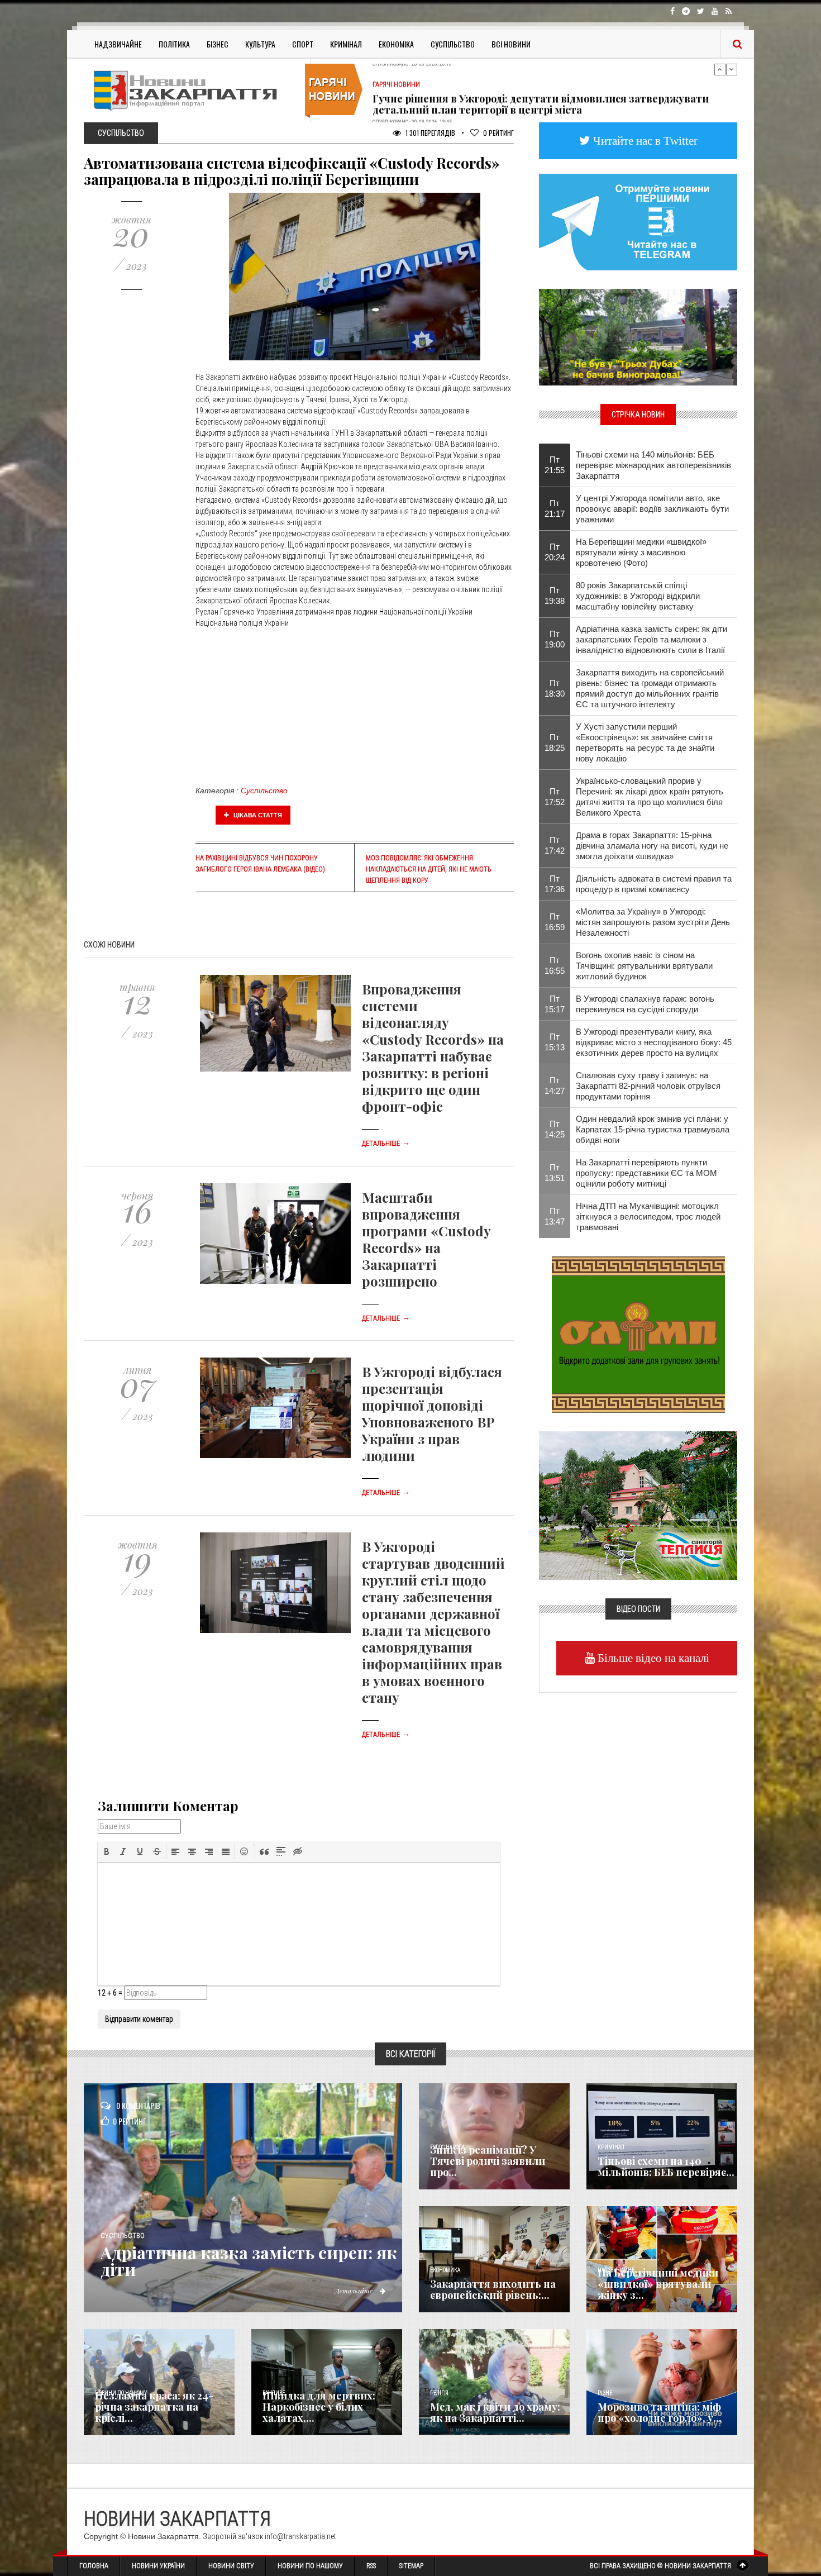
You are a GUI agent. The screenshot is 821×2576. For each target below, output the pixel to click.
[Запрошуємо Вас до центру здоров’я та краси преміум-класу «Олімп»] (638, 1334)
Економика (445, 2270)
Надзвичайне (118, 44)
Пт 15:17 (555, 1004)
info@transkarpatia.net (300, 2536)
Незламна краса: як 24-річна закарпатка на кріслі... (154, 2407)
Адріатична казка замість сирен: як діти (249, 2261)
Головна (94, 2566)
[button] (107, 1851)
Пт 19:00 (555, 639)
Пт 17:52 (555, 797)
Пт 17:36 (555, 884)
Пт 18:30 (555, 688)
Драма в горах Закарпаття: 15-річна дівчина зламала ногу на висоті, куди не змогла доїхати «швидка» (652, 846)
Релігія (439, 2393)
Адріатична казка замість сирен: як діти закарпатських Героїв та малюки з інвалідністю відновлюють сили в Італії (651, 639)
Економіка (396, 44)
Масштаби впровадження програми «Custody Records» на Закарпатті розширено (426, 1239)
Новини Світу (231, 2566)
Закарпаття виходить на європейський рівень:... (493, 2289)
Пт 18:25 (555, 742)
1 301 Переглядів (429, 133)
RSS (371, 2566)
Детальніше (386, 1144)
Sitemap (411, 2566)
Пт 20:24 (555, 552)
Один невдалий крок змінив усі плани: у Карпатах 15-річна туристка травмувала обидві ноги (653, 1129)
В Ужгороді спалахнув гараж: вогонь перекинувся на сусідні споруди (645, 1004)
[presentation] (107, 1851)
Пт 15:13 (555, 1042)
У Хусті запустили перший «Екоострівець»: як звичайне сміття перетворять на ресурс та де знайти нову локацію (645, 742)
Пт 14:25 (555, 1129)
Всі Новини (511, 44)
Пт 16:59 (555, 922)
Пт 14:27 (555, 1085)
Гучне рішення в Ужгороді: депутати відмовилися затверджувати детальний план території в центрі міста (541, 90)
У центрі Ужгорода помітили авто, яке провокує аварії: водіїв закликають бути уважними (652, 509)
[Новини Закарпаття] (193, 90)
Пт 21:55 (555, 465)
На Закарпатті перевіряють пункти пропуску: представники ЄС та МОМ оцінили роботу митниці (646, 1173)
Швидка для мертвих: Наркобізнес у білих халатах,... (319, 2407)
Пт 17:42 (555, 845)
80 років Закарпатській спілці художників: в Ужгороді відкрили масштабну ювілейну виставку (638, 596)
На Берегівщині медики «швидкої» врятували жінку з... (658, 2284)
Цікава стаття (257, 815)
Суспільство (453, 44)
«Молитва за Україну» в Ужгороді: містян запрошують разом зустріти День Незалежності (653, 922)
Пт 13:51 (555, 1173)
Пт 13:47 (555, 1216)
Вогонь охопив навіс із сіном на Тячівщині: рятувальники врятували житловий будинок (644, 966)
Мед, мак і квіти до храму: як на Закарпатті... (495, 2412)
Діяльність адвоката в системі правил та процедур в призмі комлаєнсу (654, 884)
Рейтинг (498, 133)
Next (732, 69)
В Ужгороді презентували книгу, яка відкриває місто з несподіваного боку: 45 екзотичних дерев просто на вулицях (654, 1042)
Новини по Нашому (310, 2566)
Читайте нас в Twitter (644, 141)
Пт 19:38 (555, 596)
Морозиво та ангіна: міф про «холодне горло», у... (660, 2412)
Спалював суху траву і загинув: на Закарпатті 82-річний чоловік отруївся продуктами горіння (648, 1086)
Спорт (303, 44)
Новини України (158, 2566)
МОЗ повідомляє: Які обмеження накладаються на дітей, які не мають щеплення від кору (429, 869)
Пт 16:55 (555, 965)
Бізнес (218, 44)
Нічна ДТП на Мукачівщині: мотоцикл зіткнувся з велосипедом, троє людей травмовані (648, 1216)
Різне (605, 2393)
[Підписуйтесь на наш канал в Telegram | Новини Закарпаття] (638, 221)
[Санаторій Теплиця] (638, 1504)
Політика (174, 44)
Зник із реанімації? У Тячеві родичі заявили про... (488, 2161)
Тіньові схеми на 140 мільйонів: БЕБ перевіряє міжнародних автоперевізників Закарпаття (653, 465)
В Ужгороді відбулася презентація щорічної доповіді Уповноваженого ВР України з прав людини (432, 1413)
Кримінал (346, 44)
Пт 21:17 (555, 508)
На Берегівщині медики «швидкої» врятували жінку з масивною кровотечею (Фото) (641, 552)
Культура (260, 44)
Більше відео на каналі (652, 1658)
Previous (720, 69)
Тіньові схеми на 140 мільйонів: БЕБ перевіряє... (666, 2166)
